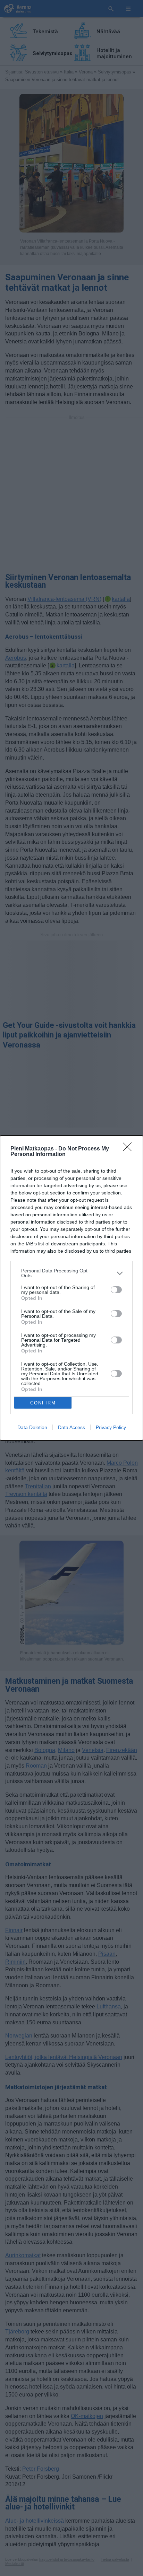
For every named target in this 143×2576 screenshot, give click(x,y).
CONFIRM (43, 1403)
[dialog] (71, 1288)
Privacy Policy (111, 1427)
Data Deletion (32, 1427)
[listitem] (71, 1273)
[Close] (129, 1149)
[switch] (116, 1290)
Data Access (71, 1427)
